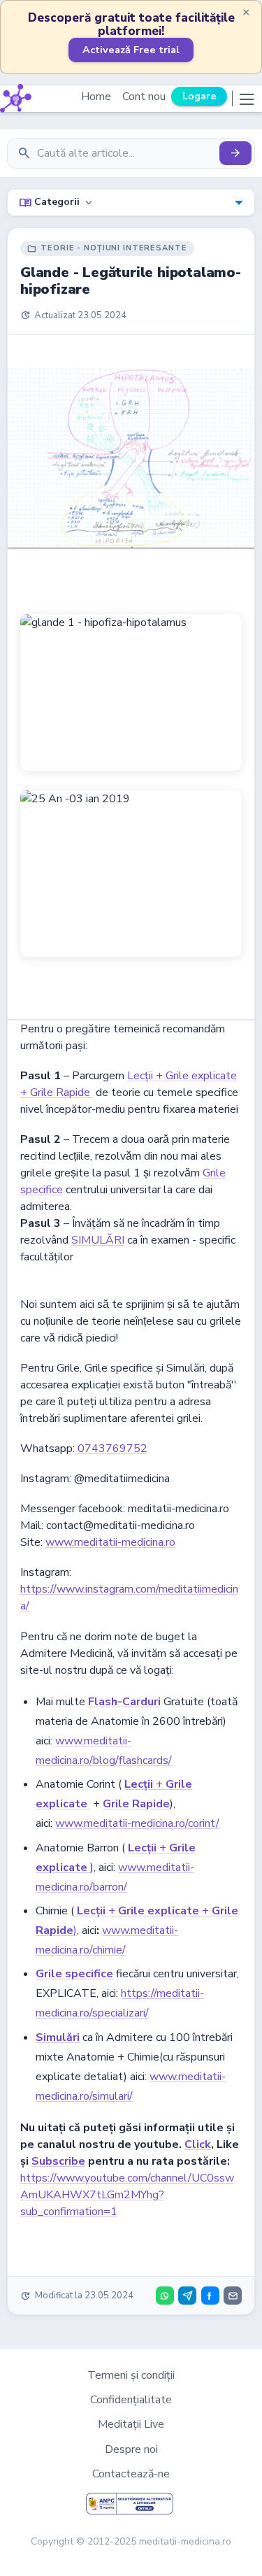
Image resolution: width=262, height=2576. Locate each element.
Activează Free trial (131, 50)
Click (198, 2144)
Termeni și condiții (131, 2375)
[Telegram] (187, 2296)
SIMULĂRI (98, 1240)
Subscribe (58, 2161)
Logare (199, 96)
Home (96, 97)
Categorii (57, 203)
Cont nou (144, 97)
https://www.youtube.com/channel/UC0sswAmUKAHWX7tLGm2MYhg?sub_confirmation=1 (127, 2195)
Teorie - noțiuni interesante (107, 248)
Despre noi (131, 2449)
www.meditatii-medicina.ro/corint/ (137, 1823)
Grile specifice (74, 1974)
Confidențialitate (131, 2400)
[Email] (233, 2296)
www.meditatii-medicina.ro (110, 1542)
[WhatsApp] (165, 2296)
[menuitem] (131, 202)
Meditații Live (131, 2424)
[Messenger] (210, 2296)
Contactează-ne (131, 2474)
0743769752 (112, 1449)
